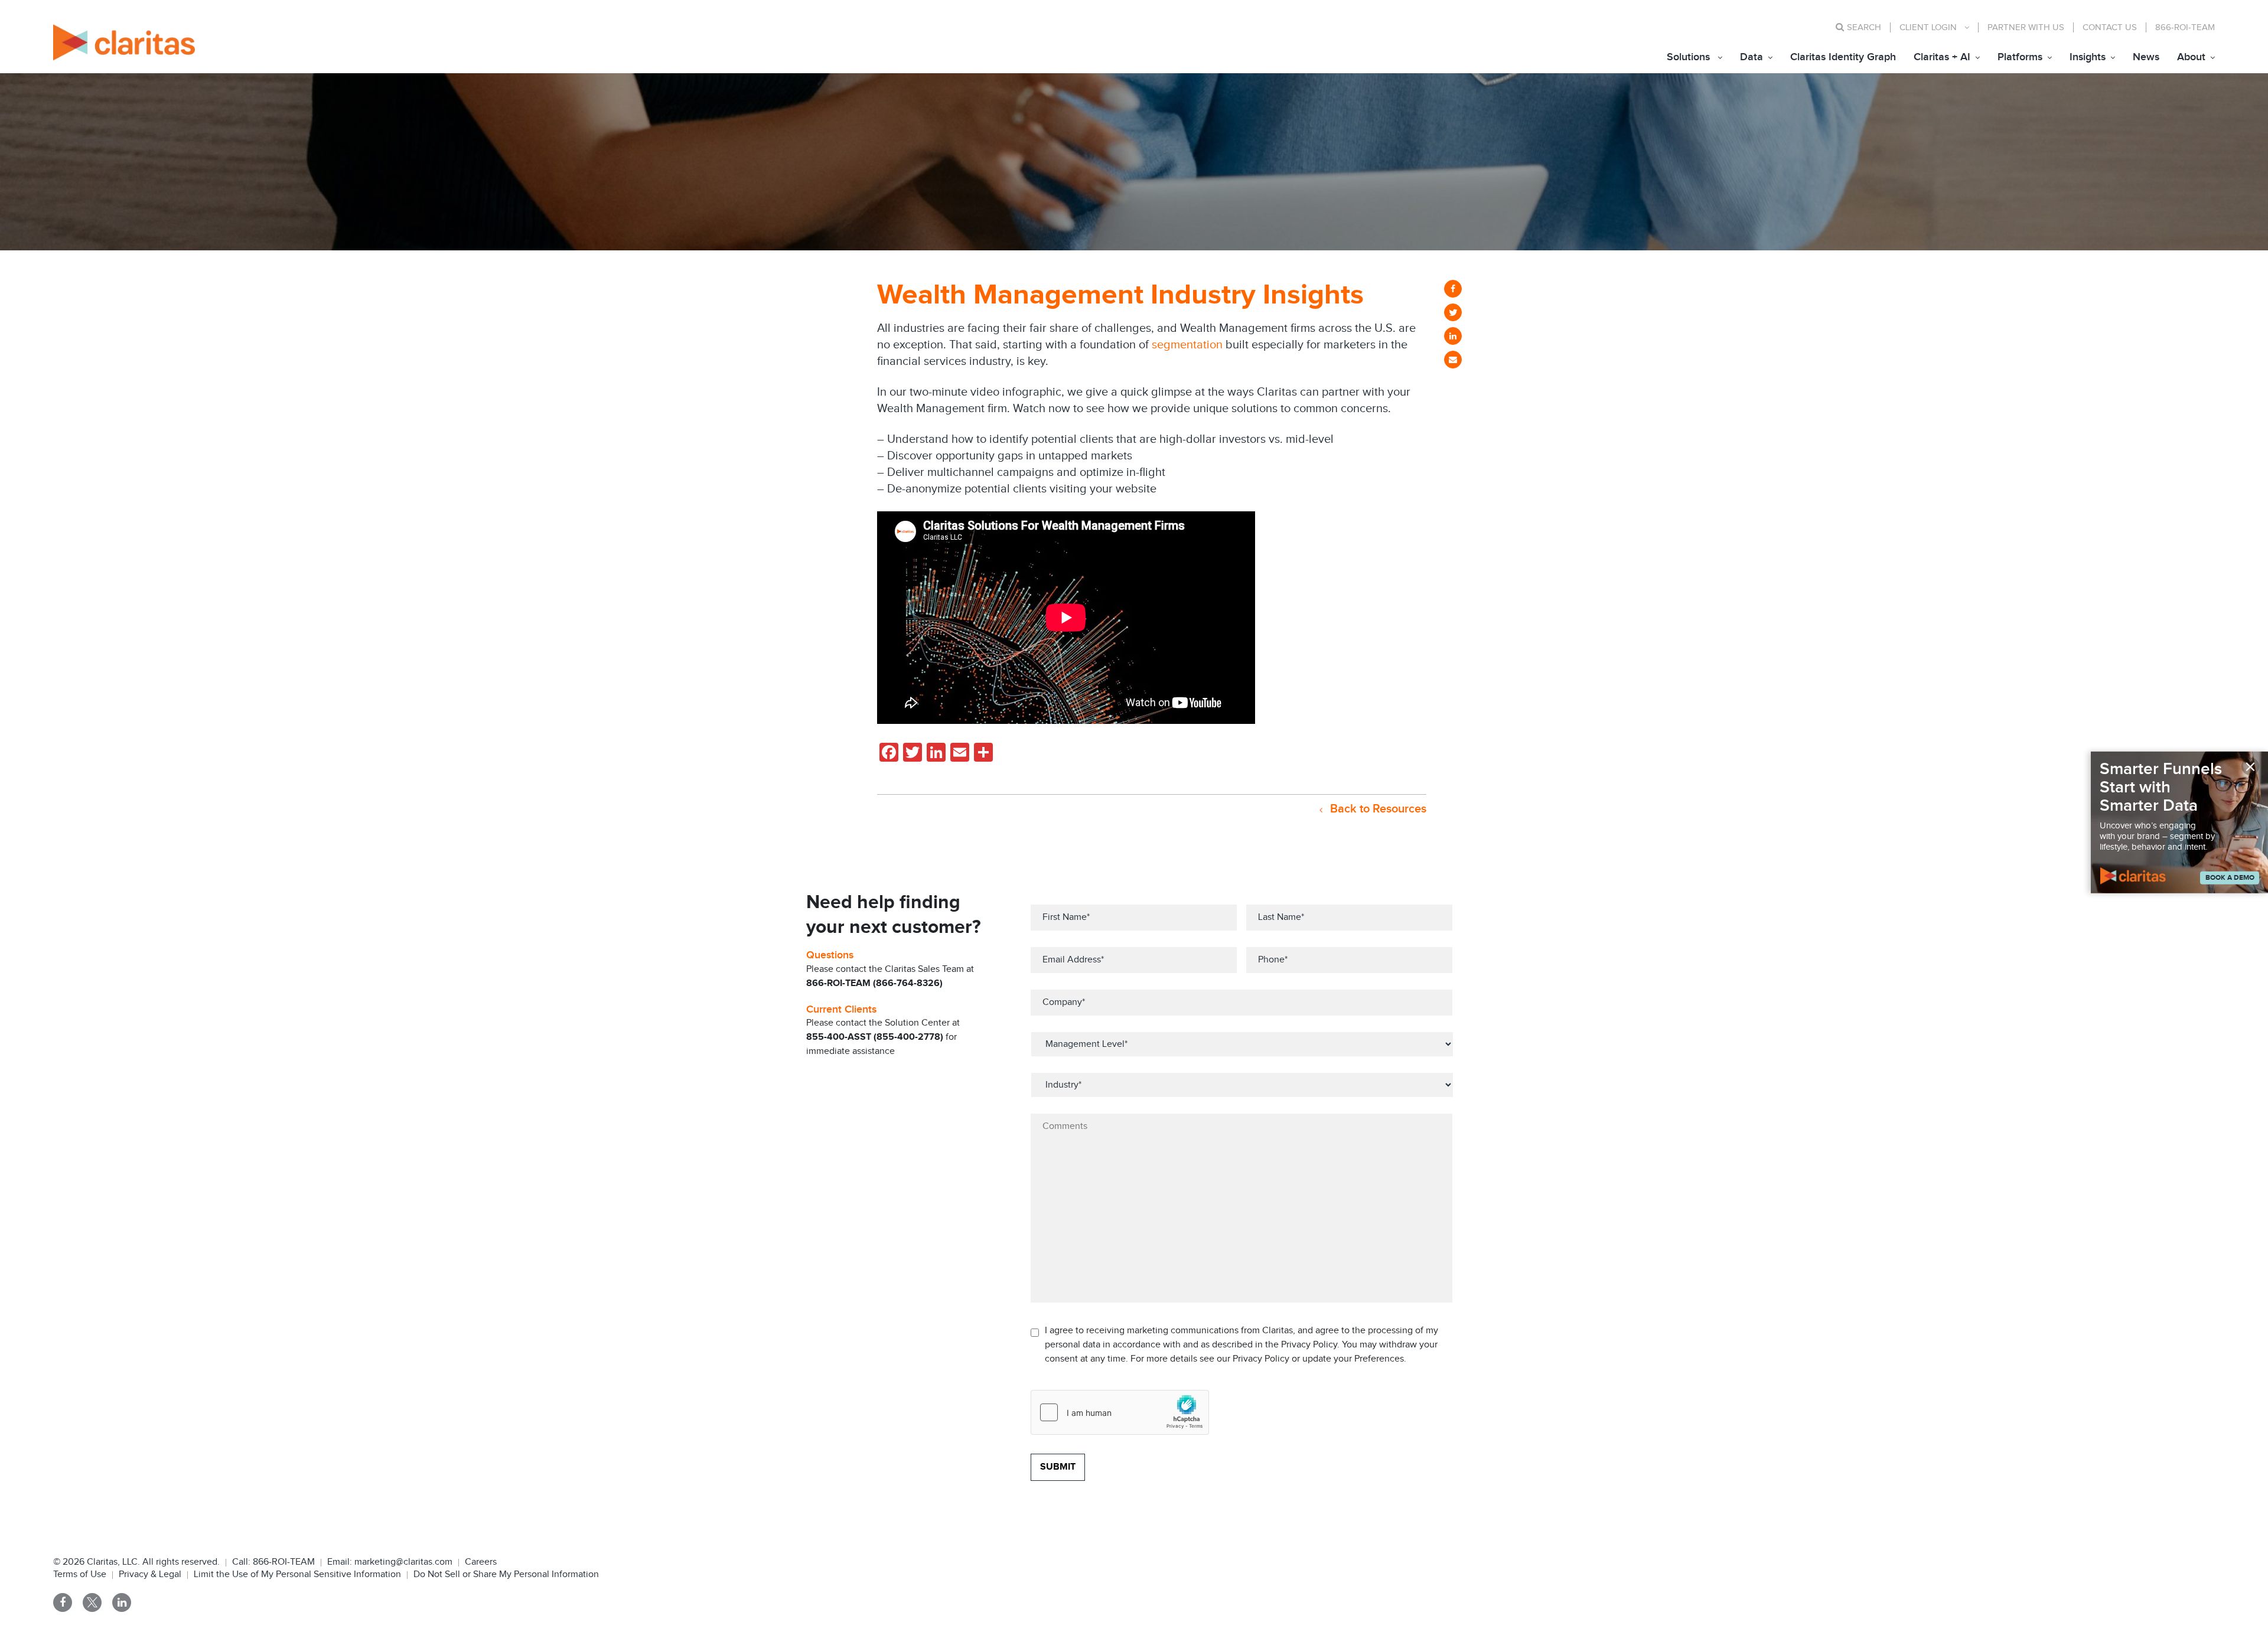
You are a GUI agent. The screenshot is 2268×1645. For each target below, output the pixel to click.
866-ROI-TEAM (2185, 27)
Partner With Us (2026, 27)
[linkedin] (1453, 336)
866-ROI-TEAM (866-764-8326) (874, 983)
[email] (1453, 360)
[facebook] (1453, 289)
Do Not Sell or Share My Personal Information (506, 1574)
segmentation (1189, 345)
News (2146, 57)
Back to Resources (1377, 809)
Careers (481, 1562)
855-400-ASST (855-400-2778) (875, 1037)
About (2191, 57)
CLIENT (1928, 27)
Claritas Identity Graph (1843, 57)
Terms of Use (80, 1574)
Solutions (1688, 57)
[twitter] (1453, 312)
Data (1751, 57)
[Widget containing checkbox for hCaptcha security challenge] (1120, 1412)
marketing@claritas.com (402, 1562)
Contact (2110, 27)
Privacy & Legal (150, 1574)
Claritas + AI (1942, 57)
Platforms (2020, 57)
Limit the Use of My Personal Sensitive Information (297, 1574)
